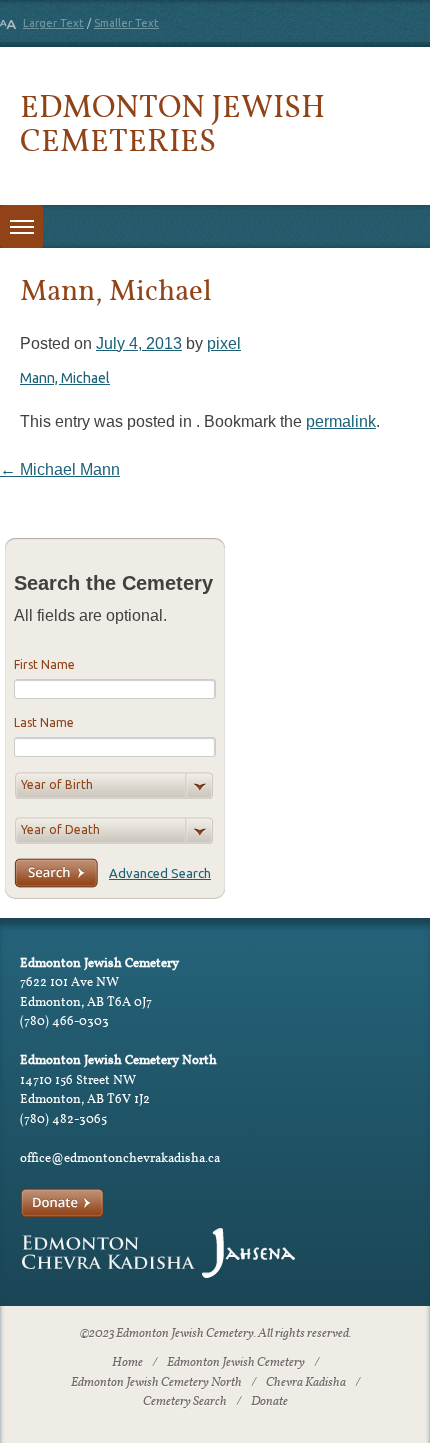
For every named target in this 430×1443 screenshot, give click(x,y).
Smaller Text (126, 23)
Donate (269, 1402)
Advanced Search (160, 873)
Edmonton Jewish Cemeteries (172, 122)
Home (127, 1363)
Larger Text (53, 23)
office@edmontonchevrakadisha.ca (120, 1157)
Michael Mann (60, 469)
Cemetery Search (185, 1402)
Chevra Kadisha (306, 1383)
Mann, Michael (65, 378)
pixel (224, 343)
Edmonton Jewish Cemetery (236, 1363)
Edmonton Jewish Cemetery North (156, 1383)
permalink (341, 421)
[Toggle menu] (21, 226)
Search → (56, 873)
